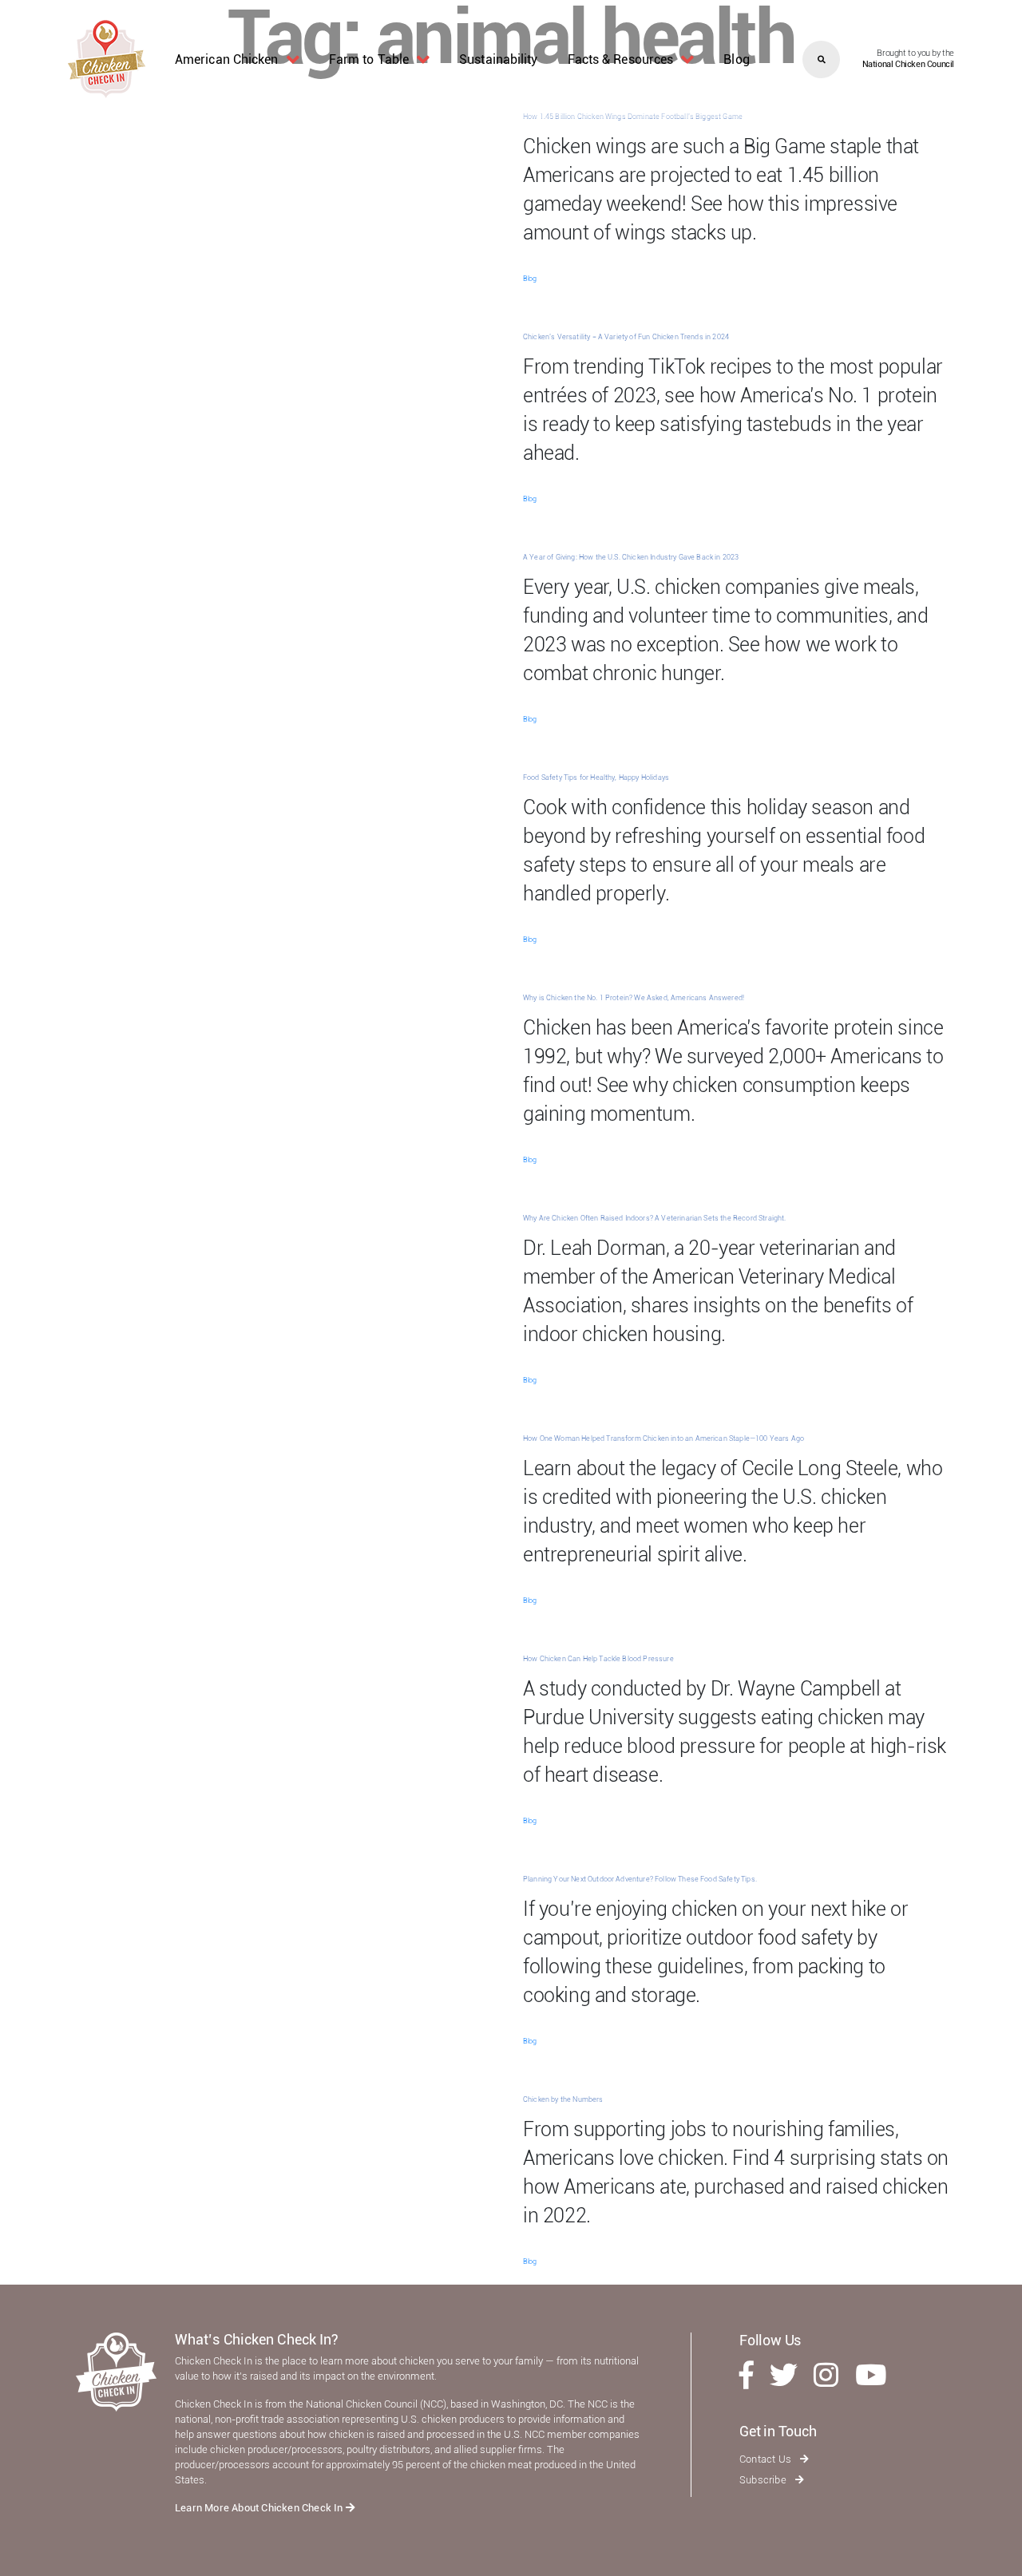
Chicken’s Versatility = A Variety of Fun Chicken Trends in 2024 (626, 337)
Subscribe (764, 2480)
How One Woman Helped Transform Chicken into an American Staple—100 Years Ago (664, 1438)
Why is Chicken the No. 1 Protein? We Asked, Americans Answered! (634, 998)
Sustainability (498, 59)
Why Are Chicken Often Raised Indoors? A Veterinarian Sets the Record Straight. (654, 1218)
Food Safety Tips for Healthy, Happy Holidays (596, 778)
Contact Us (766, 2459)
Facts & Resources (621, 59)
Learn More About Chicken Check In (260, 2508)
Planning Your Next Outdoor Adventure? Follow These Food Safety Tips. (640, 1879)
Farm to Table (369, 59)
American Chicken (227, 59)
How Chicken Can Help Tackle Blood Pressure (598, 1659)
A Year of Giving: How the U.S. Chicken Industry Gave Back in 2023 (631, 557)
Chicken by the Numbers (563, 2099)
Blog (736, 59)
